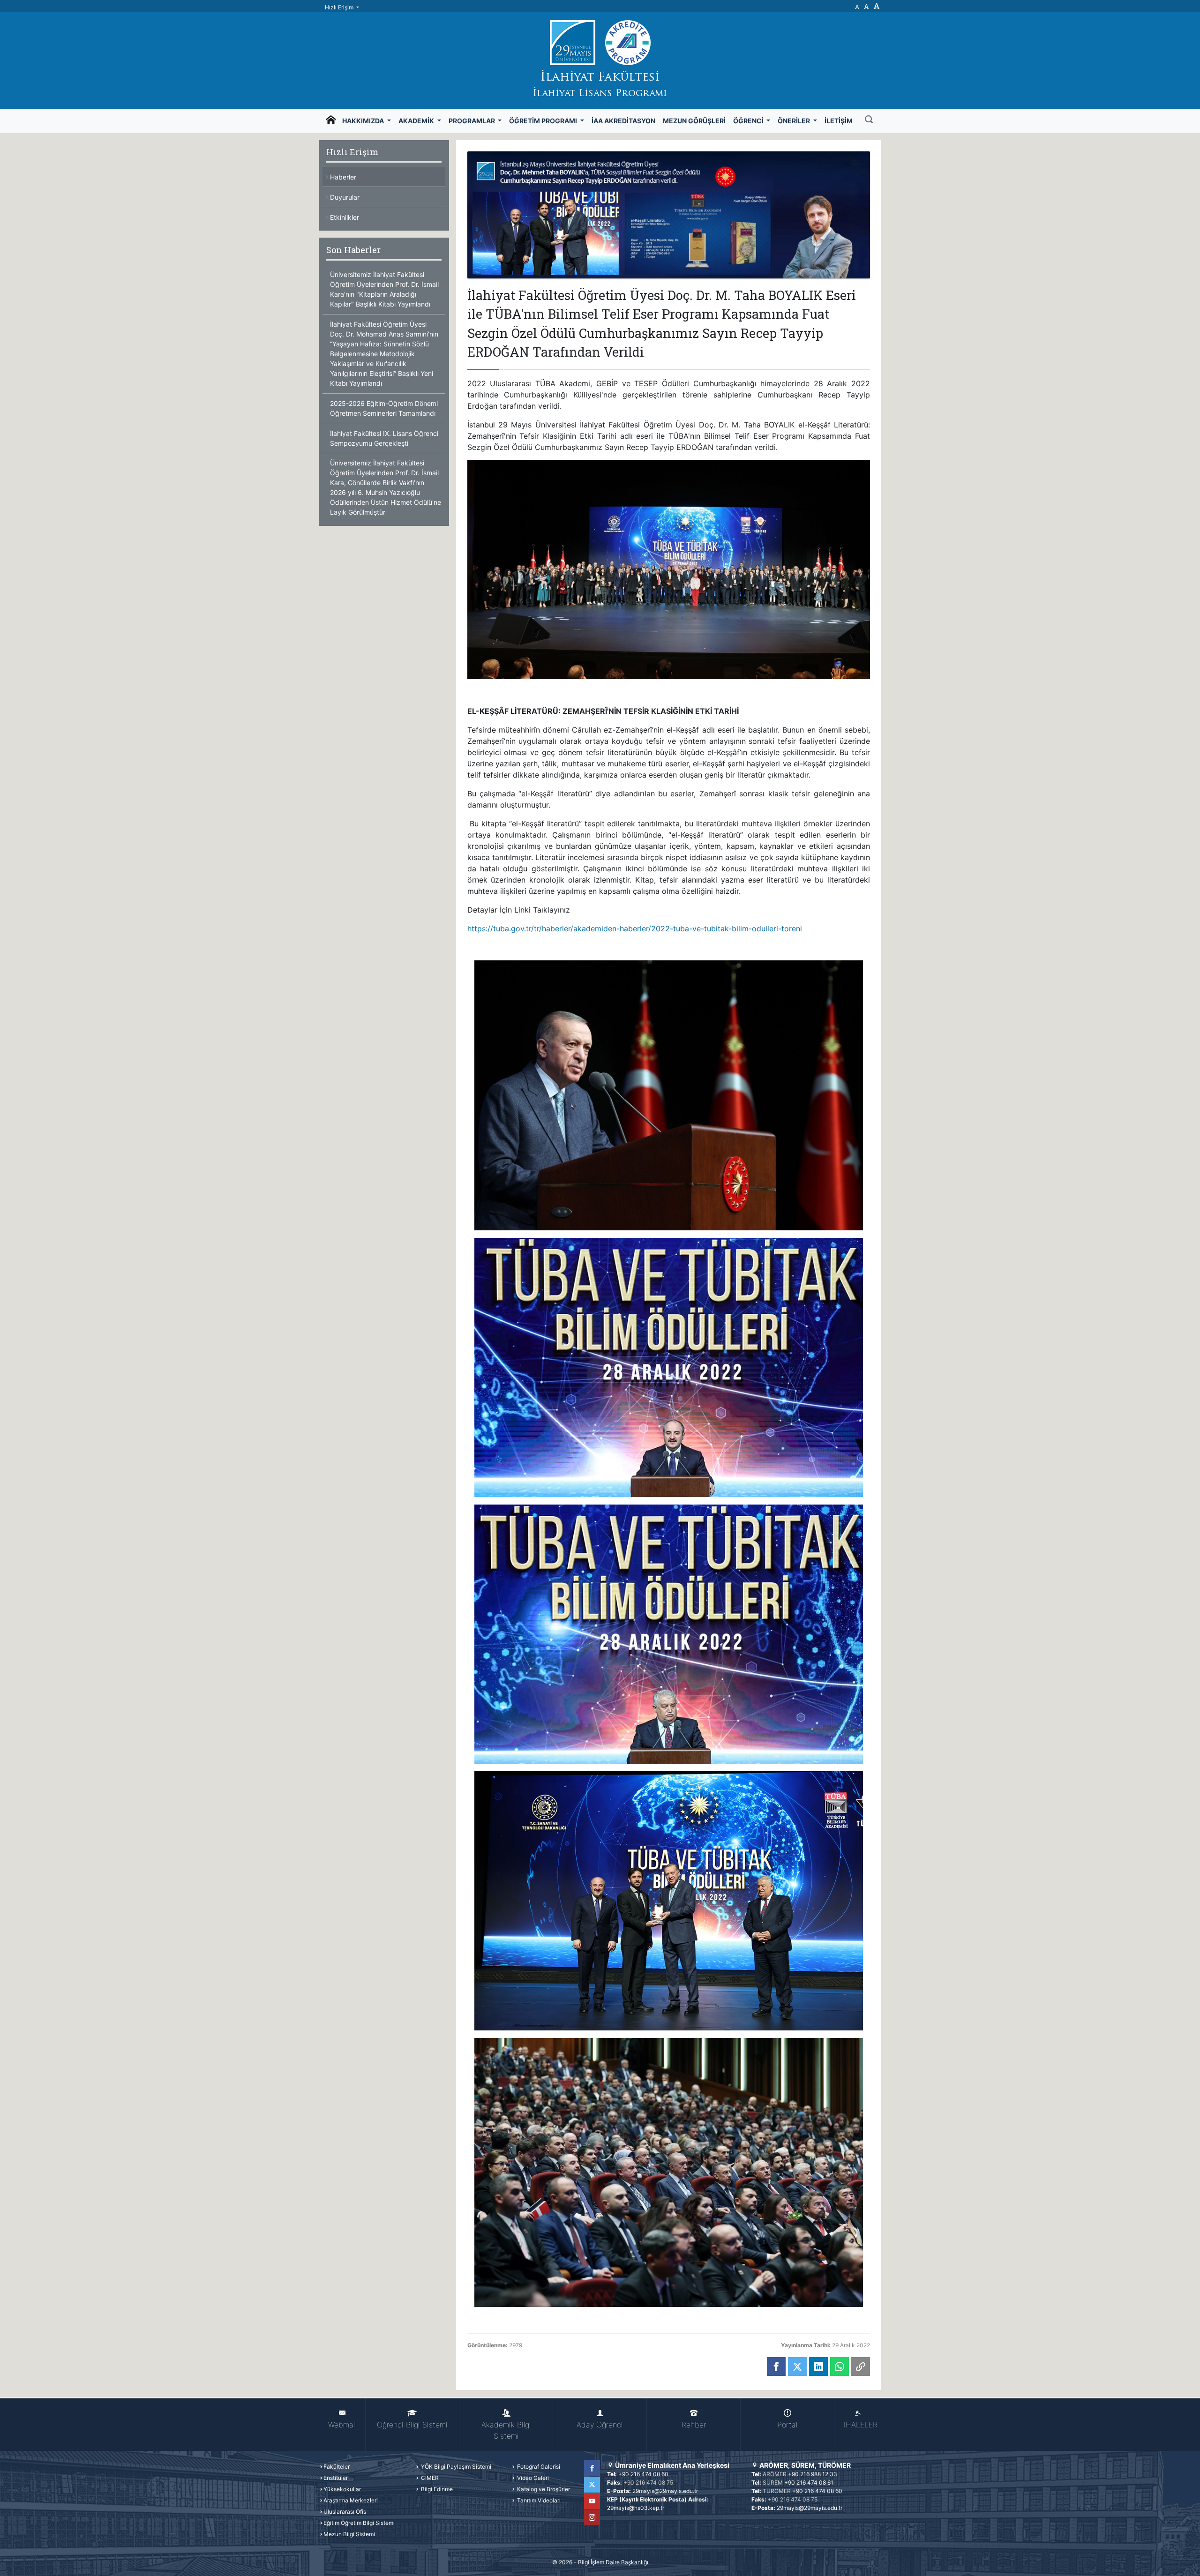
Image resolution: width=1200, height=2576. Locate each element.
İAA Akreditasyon (623, 121)
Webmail (342, 2425)
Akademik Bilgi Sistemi (506, 2430)
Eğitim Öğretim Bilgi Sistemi (359, 2523)
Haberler (343, 177)
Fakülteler (337, 2467)
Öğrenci (749, 121)
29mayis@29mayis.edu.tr (665, 2491)
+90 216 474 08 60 (643, 2474)
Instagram (592, 2517)
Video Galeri (532, 2478)
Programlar (472, 121)
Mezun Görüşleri (694, 121)
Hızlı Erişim (340, 7)
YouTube (592, 2501)
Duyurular (345, 197)
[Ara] (869, 120)
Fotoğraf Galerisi (538, 2467)
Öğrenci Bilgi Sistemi (412, 2425)
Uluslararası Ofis (345, 2512)
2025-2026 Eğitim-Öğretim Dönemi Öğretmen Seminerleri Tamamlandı (384, 408)
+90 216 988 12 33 (813, 2474)
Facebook (592, 2468)
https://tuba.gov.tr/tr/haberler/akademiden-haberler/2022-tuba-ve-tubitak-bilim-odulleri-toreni (635, 929)
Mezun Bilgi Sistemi (349, 2534)
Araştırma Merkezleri (351, 2500)
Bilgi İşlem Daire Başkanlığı (613, 2562)
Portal (787, 2425)
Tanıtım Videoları (538, 2500)
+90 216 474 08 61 (809, 2482)
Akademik (417, 121)
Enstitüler (336, 2478)
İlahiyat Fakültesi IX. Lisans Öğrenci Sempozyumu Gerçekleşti (384, 438)
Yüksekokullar (342, 2489)
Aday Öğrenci (600, 2425)
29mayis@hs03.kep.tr (636, 2508)
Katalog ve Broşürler (543, 2489)
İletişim (839, 121)
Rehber (694, 2425)
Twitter (592, 2485)
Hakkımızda (364, 121)
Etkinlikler (345, 217)
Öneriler (795, 121)
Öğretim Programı (544, 121)
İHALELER (861, 2425)
